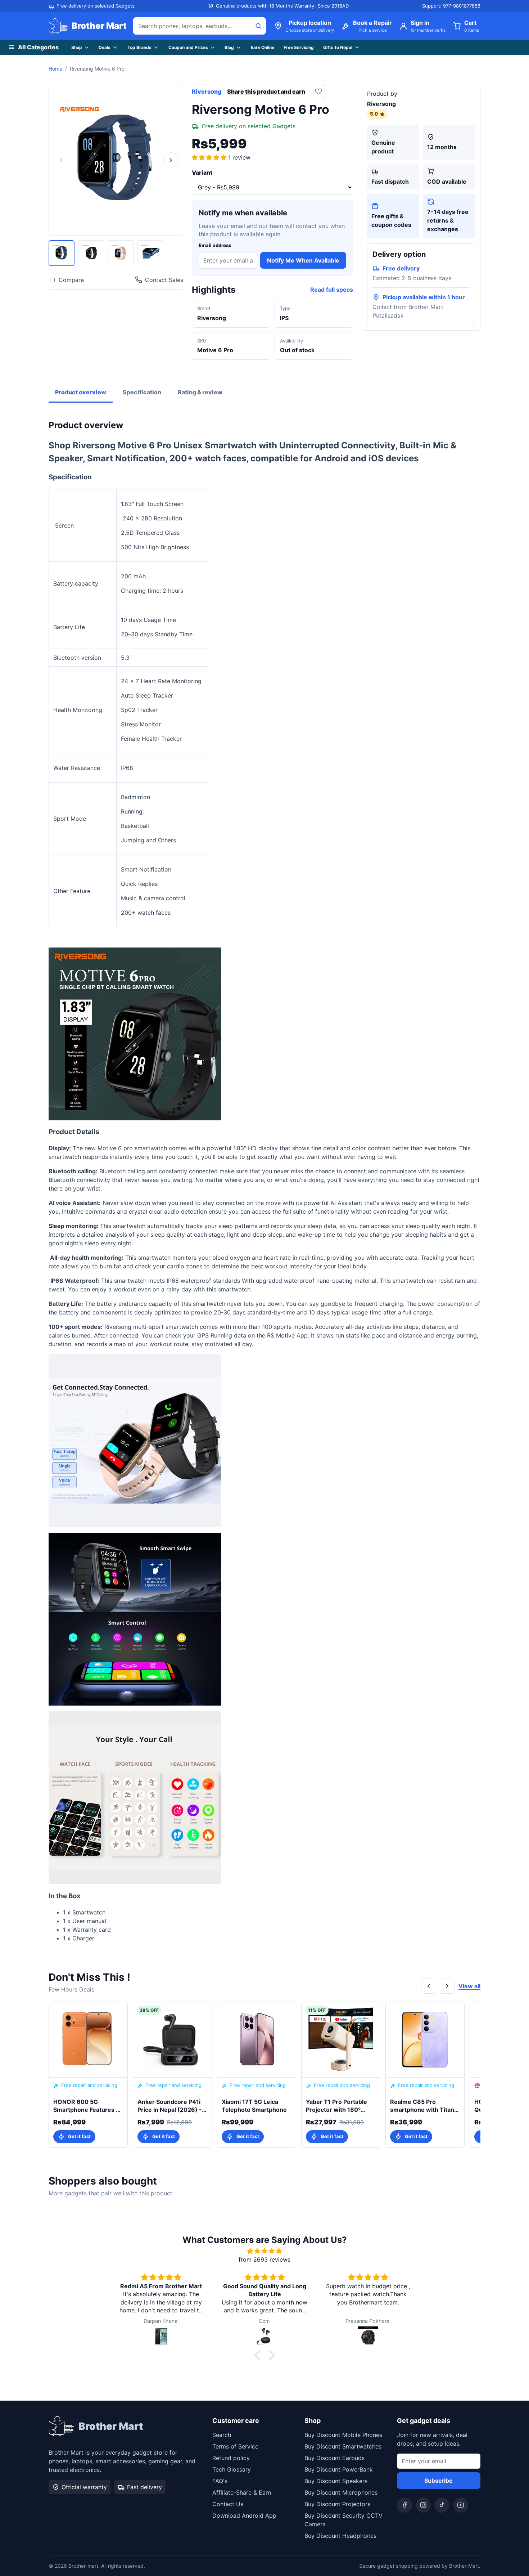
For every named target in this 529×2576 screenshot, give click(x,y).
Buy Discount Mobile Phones (343, 2435)
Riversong (207, 91)
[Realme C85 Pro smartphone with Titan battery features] (425, 2040)
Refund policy (231, 2458)
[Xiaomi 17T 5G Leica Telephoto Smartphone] (257, 2040)
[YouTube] (461, 2505)
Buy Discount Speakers (336, 2481)
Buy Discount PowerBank (339, 2469)
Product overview (81, 392)
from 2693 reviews (264, 2259)
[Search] (258, 26)
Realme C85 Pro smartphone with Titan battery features (422, 2106)
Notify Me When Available (303, 260)
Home (55, 69)
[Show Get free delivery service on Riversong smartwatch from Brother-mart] (150, 253)
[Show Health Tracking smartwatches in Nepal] (62, 253)
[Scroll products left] (429, 1986)
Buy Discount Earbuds (334, 2458)
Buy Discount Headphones (340, 2536)
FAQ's (220, 2481)
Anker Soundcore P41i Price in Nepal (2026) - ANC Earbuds (170, 2106)
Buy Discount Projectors (337, 2504)
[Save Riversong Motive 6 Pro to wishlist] (318, 91)
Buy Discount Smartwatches (343, 2446)
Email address (215, 245)
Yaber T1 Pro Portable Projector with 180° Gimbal (336, 2106)
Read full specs (332, 290)
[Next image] (171, 160)
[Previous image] (61, 160)
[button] (210, 157)
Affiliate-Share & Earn (242, 2492)
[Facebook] (404, 2505)
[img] (264, 2251)
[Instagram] (423, 2505)
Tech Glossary (232, 2469)
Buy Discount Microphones (341, 2492)
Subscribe (438, 2481)
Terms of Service (235, 2446)
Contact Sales (164, 280)
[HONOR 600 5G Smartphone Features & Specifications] (88, 2040)
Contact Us (228, 2504)
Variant (202, 173)
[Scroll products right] (447, 1986)
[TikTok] (442, 2505)
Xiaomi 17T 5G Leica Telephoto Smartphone (254, 2106)
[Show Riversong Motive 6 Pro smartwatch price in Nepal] (91, 253)
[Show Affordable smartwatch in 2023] (121, 253)
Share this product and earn (266, 91)
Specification (142, 392)
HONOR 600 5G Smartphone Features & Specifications (87, 2106)
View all (469, 1986)
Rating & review (200, 392)
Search (222, 2435)
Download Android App (244, 2515)
